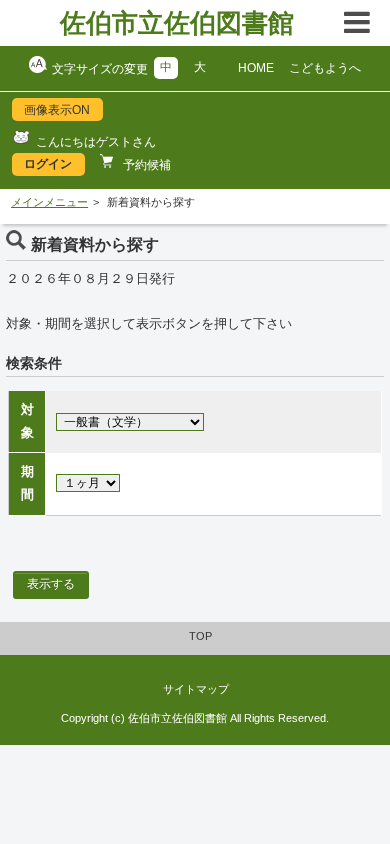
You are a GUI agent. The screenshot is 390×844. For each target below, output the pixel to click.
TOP (200, 636)
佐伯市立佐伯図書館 (177, 23)
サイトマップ (196, 689)
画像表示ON (57, 110)
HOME (256, 68)
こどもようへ (325, 68)
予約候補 (145, 165)
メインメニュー (49, 202)
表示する (51, 584)
